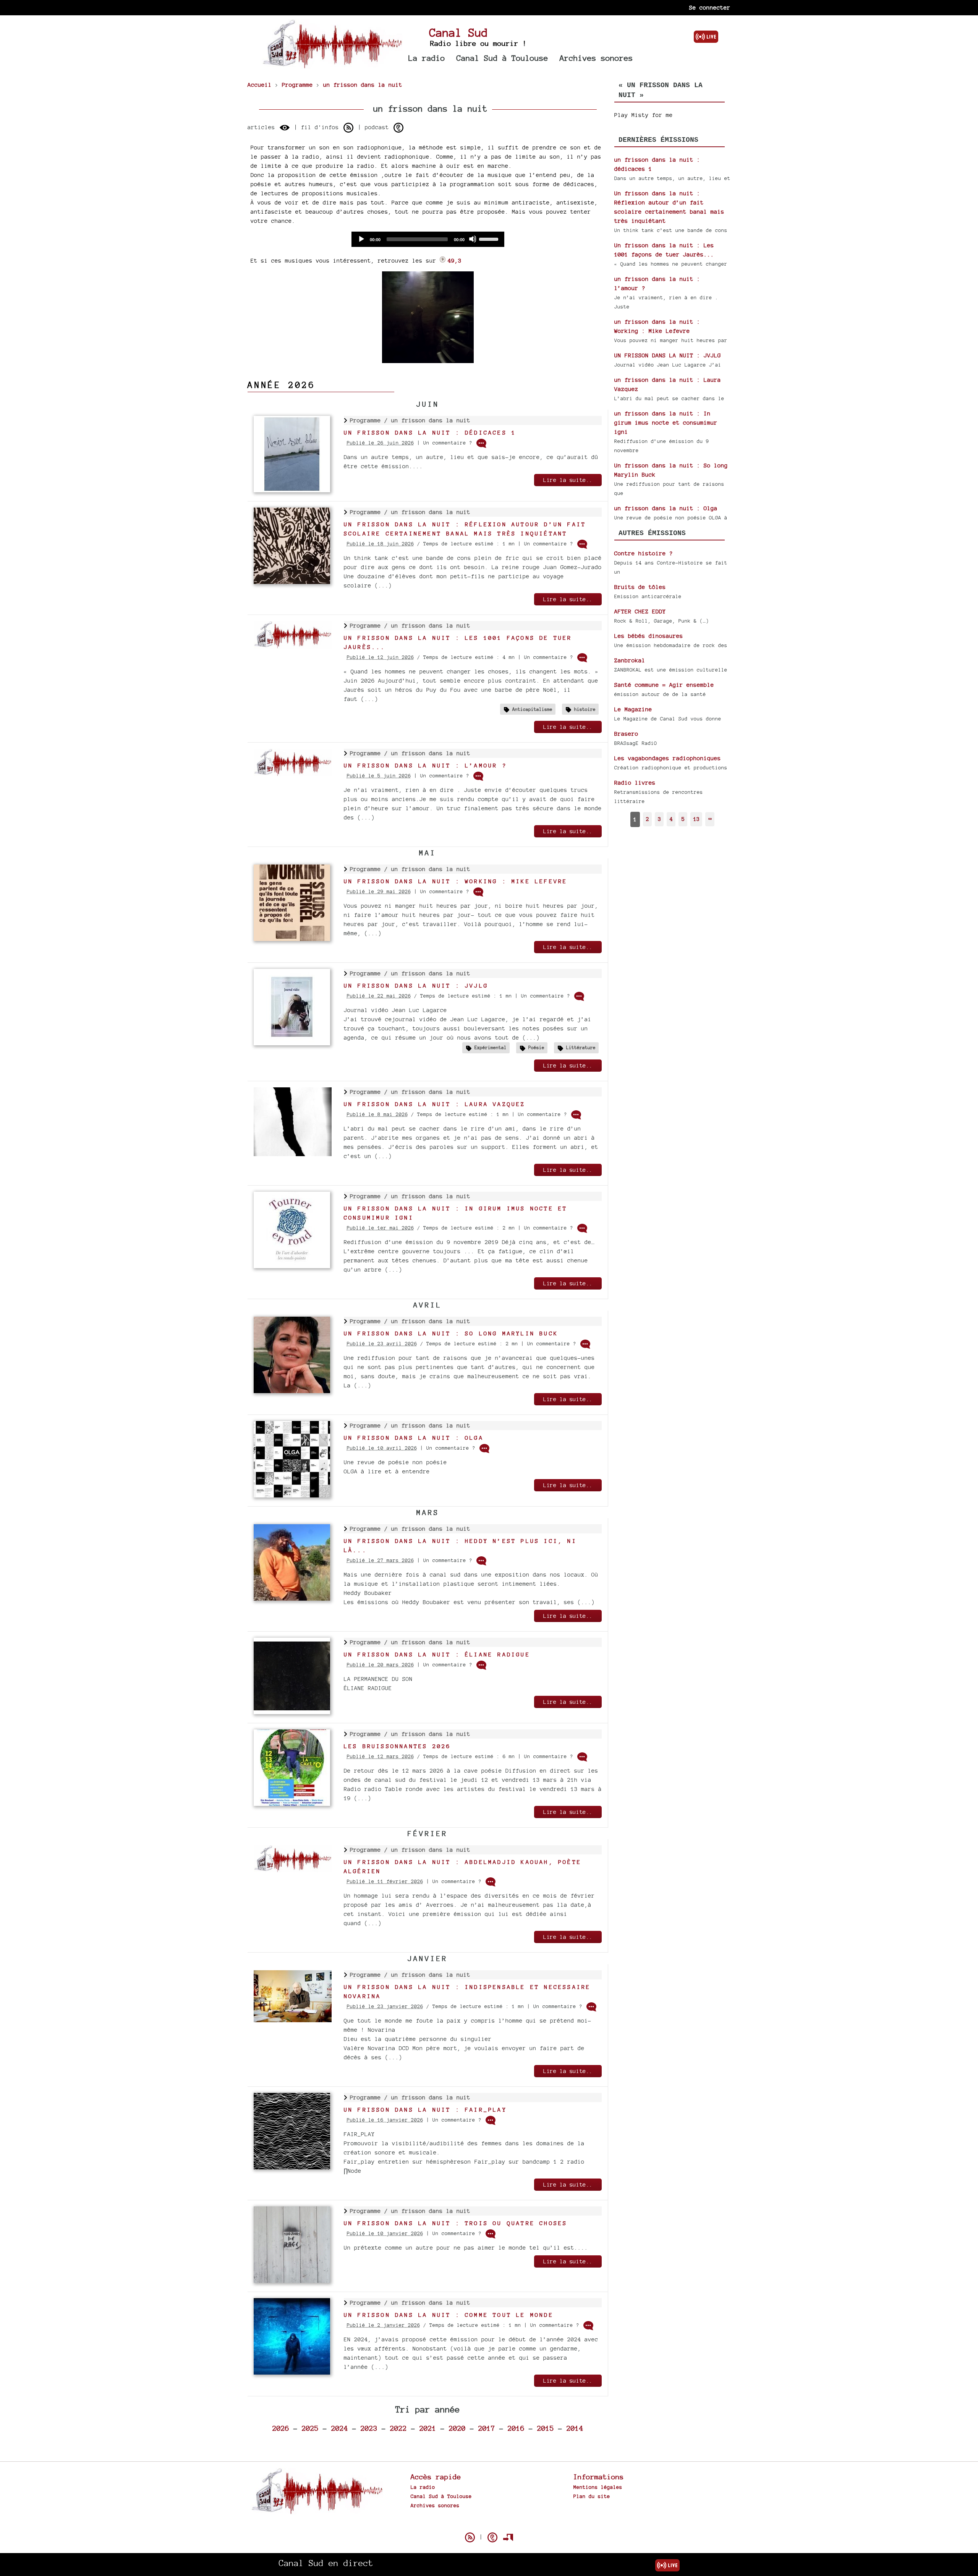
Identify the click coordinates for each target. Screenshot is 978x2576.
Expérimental (491, 1047)
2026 (281, 2428)
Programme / (371, 420)
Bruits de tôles (640, 587)
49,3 (455, 260)
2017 (487, 2428)
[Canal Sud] (332, 65)
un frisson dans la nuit (431, 420)
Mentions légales (598, 2487)
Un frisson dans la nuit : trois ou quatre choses (456, 2223)
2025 (310, 2428)
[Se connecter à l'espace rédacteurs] (508, 2537)
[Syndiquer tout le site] (470, 2537)
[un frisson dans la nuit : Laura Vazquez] (293, 1154)
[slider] (490, 238)
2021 (428, 2428)
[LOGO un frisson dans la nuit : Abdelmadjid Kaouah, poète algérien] (293, 1870)
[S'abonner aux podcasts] (492, 2537)
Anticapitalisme (532, 709)
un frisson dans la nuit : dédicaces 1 (430, 432)
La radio (427, 58)
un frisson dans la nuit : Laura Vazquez (435, 1104)
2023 (369, 2428)
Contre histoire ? (644, 553)
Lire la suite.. (568, 480)
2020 (457, 2428)
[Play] (361, 239)
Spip (489, 2524)
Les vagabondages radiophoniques (668, 758)
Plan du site (592, 2496)
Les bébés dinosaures (649, 636)
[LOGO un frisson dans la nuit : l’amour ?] (293, 774)
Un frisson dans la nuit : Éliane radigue (437, 1654)
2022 (398, 2428)
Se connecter (710, 7)
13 (696, 819)
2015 (546, 2428)
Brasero (626, 734)
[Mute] (473, 239)
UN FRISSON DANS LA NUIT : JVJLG (416, 985)
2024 (340, 2428)
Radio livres (635, 783)
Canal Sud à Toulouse (502, 58)
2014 (575, 2428)
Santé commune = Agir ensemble (664, 685)
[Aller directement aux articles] (285, 128)
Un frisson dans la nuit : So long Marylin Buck (451, 1333)
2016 (516, 2428)
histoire (585, 709)
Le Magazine (633, 709)
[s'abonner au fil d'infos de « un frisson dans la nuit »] (348, 128)
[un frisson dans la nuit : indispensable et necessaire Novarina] (293, 2020)
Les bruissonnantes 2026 (398, 1746)
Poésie (536, 1047)
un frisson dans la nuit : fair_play (425, 2110)
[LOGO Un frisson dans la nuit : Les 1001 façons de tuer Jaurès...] (293, 646)
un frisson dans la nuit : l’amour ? (425, 765)
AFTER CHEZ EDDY (640, 611)
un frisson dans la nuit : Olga (414, 1438)
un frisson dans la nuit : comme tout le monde (449, 2315)
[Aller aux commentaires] (481, 443)
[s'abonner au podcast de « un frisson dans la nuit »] (398, 128)
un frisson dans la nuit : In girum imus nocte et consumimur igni (666, 423)
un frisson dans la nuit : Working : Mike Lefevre (456, 881)
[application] (428, 239)
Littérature (581, 1047)
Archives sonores (596, 58)
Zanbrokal (630, 660)
